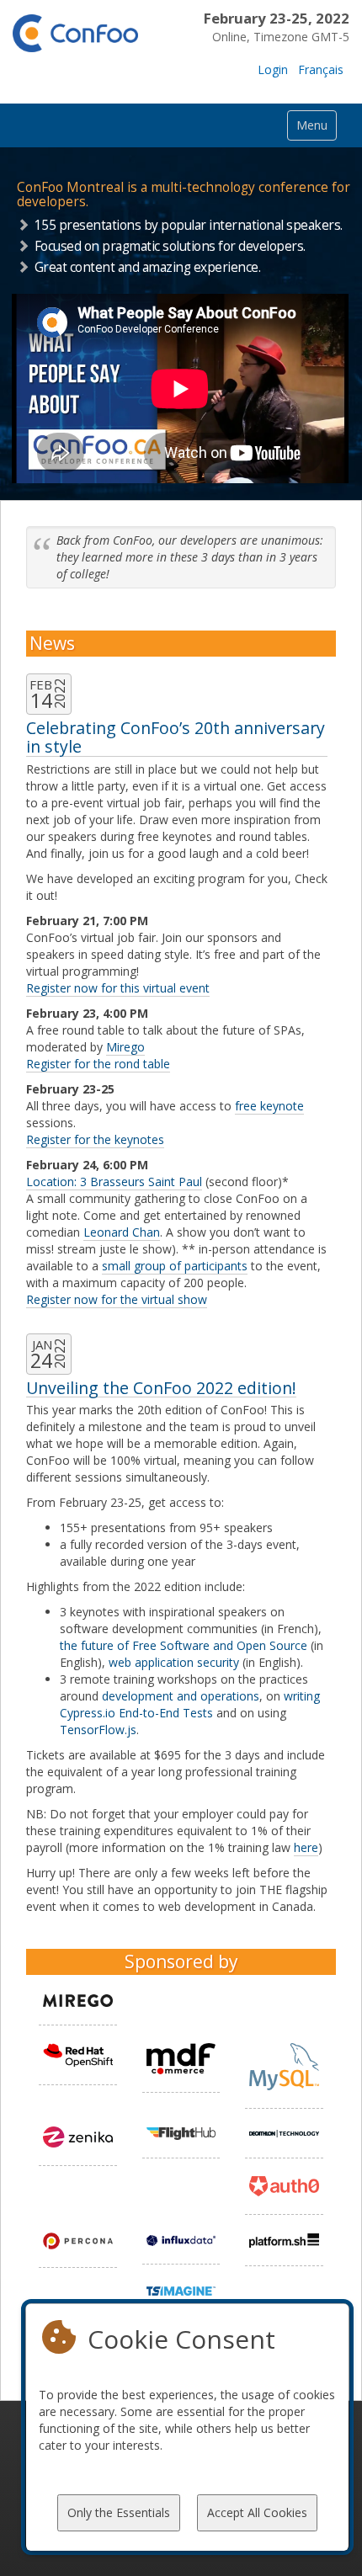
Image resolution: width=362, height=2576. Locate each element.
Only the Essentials (119, 2512)
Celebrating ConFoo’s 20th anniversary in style (176, 737)
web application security (174, 1662)
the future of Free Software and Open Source (184, 1645)
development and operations (181, 1696)
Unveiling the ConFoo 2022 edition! (161, 1388)
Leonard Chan (122, 1232)
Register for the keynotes (95, 1139)
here (306, 1847)
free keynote (269, 1106)
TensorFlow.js (98, 1730)
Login (273, 69)
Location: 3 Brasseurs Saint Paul (114, 1182)
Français (321, 69)
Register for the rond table (98, 1064)
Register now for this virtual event (118, 988)
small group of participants (175, 1266)
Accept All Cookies (257, 2512)
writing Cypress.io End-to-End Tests (190, 1704)
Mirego (125, 1047)
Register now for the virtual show (117, 1299)
